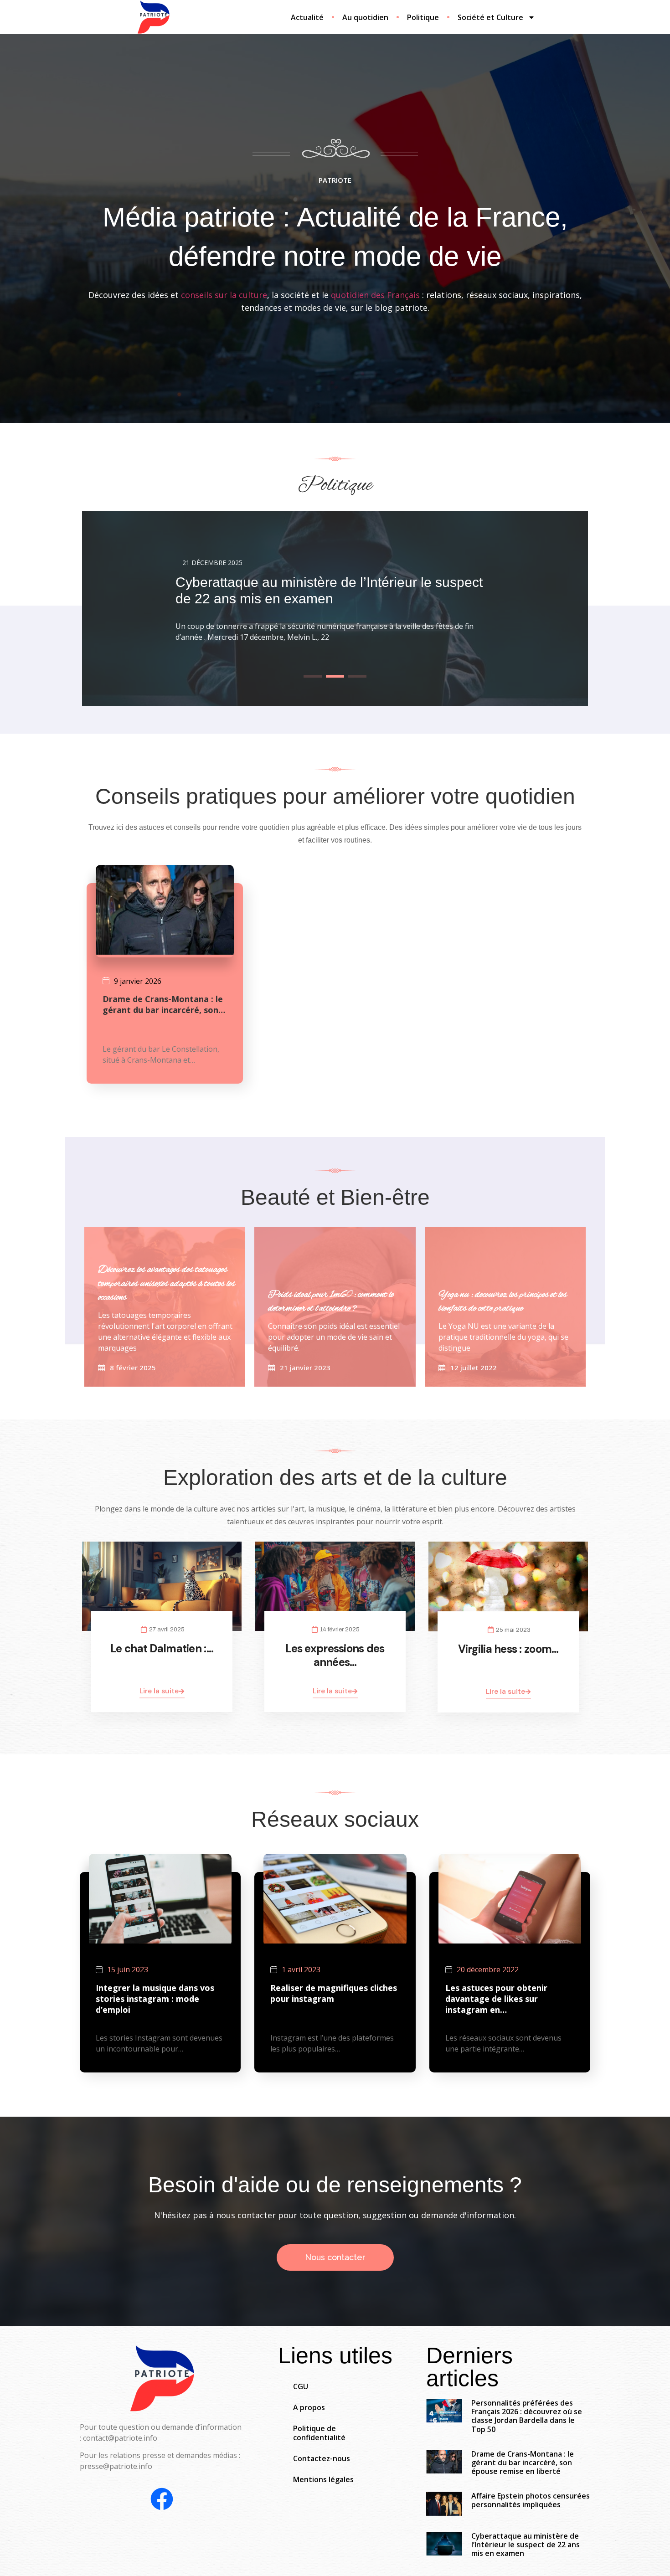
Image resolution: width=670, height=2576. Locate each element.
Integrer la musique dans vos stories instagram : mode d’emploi (155, 1999)
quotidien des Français (375, 295)
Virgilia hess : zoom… (508, 1649)
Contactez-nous (322, 2458)
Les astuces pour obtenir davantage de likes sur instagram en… (496, 1999)
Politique (423, 17)
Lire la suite (159, 1691)
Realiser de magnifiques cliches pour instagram (334, 1993)
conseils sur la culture (224, 295)
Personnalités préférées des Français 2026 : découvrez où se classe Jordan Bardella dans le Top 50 (527, 2416)
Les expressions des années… (335, 1655)
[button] (313, 676)
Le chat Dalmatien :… (162, 1648)
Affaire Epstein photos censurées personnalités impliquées (531, 2500)
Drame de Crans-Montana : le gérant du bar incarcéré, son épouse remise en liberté (523, 2463)
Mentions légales (323, 2479)
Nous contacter (335, 2257)
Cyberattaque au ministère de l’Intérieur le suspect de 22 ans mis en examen (526, 2545)
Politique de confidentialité (319, 2433)
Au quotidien (365, 17)
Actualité (307, 17)
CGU (301, 2386)
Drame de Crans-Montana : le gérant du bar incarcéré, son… (164, 1004)
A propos (309, 2407)
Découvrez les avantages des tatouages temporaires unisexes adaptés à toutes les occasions (167, 1284)
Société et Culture (490, 17)
